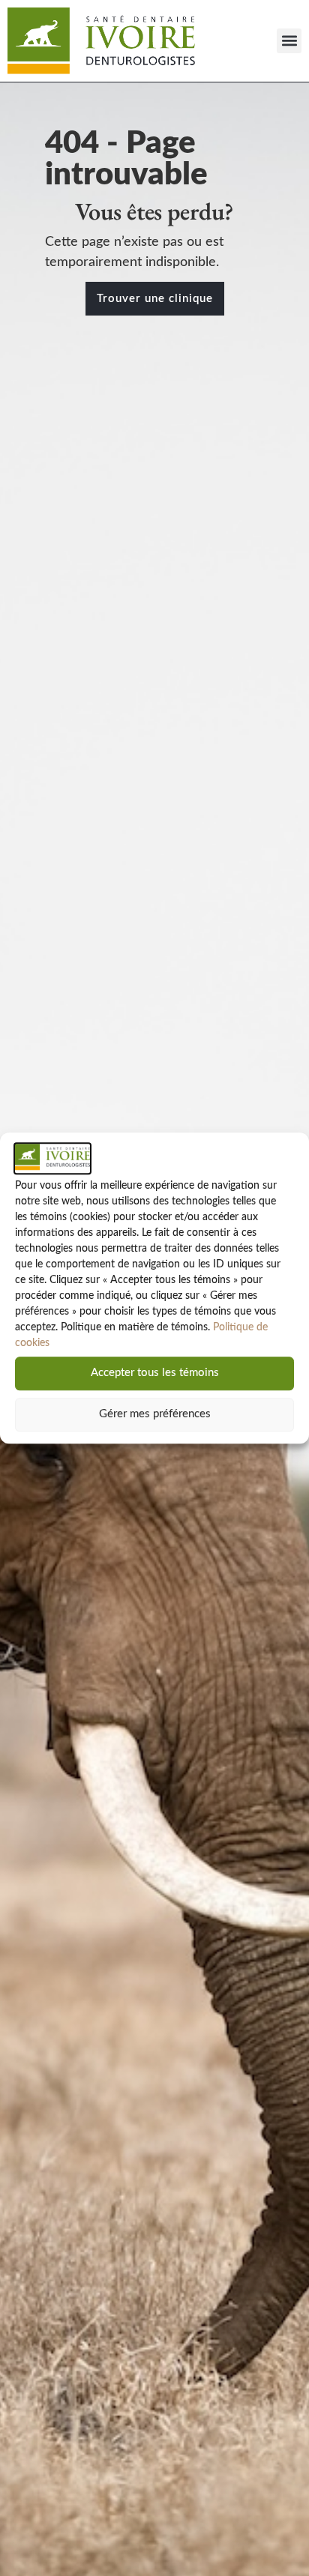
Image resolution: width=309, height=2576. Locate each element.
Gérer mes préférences (155, 1415)
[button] (289, 41)
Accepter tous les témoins (155, 1373)
